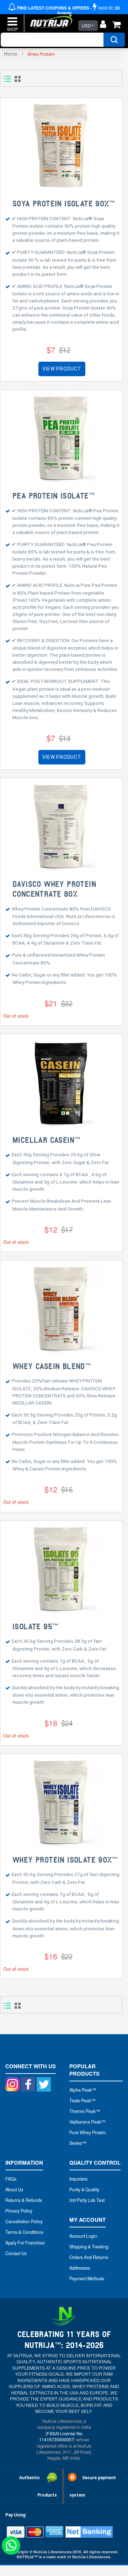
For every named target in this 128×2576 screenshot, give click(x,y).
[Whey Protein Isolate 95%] (61, 1568)
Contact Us (16, 2253)
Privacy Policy (19, 2211)
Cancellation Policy (24, 2221)
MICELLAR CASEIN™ (46, 1140)
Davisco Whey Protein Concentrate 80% (54, 889)
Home (11, 54)
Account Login (83, 2236)
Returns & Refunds (24, 2200)
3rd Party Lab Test (87, 2200)
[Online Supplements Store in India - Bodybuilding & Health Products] (50, 19)
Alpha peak (81, 2090)
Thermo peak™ (85, 2111)
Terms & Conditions (24, 2232)
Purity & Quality (84, 2190)
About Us (14, 2190)
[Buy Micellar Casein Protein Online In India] (61, 1082)
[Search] (114, 40)
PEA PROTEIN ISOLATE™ (54, 496)
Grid (18, 79)
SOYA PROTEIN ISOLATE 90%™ (63, 204)
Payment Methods (87, 2279)
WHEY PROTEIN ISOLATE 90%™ (65, 1860)
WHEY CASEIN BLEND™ (52, 1367)
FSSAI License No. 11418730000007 (61, 2436)
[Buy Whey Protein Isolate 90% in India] (61, 1802)
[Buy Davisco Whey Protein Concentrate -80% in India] (61, 826)
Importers (78, 2179)
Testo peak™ (82, 2101)
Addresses (80, 2268)
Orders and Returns (89, 2257)
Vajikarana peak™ (87, 2122)
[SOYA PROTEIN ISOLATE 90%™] (61, 146)
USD (86, 25)
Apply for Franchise (25, 2243)
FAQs (11, 2179)
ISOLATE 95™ (35, 1627)
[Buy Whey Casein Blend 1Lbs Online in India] (61, 1308)
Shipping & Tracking (89, 2247)
